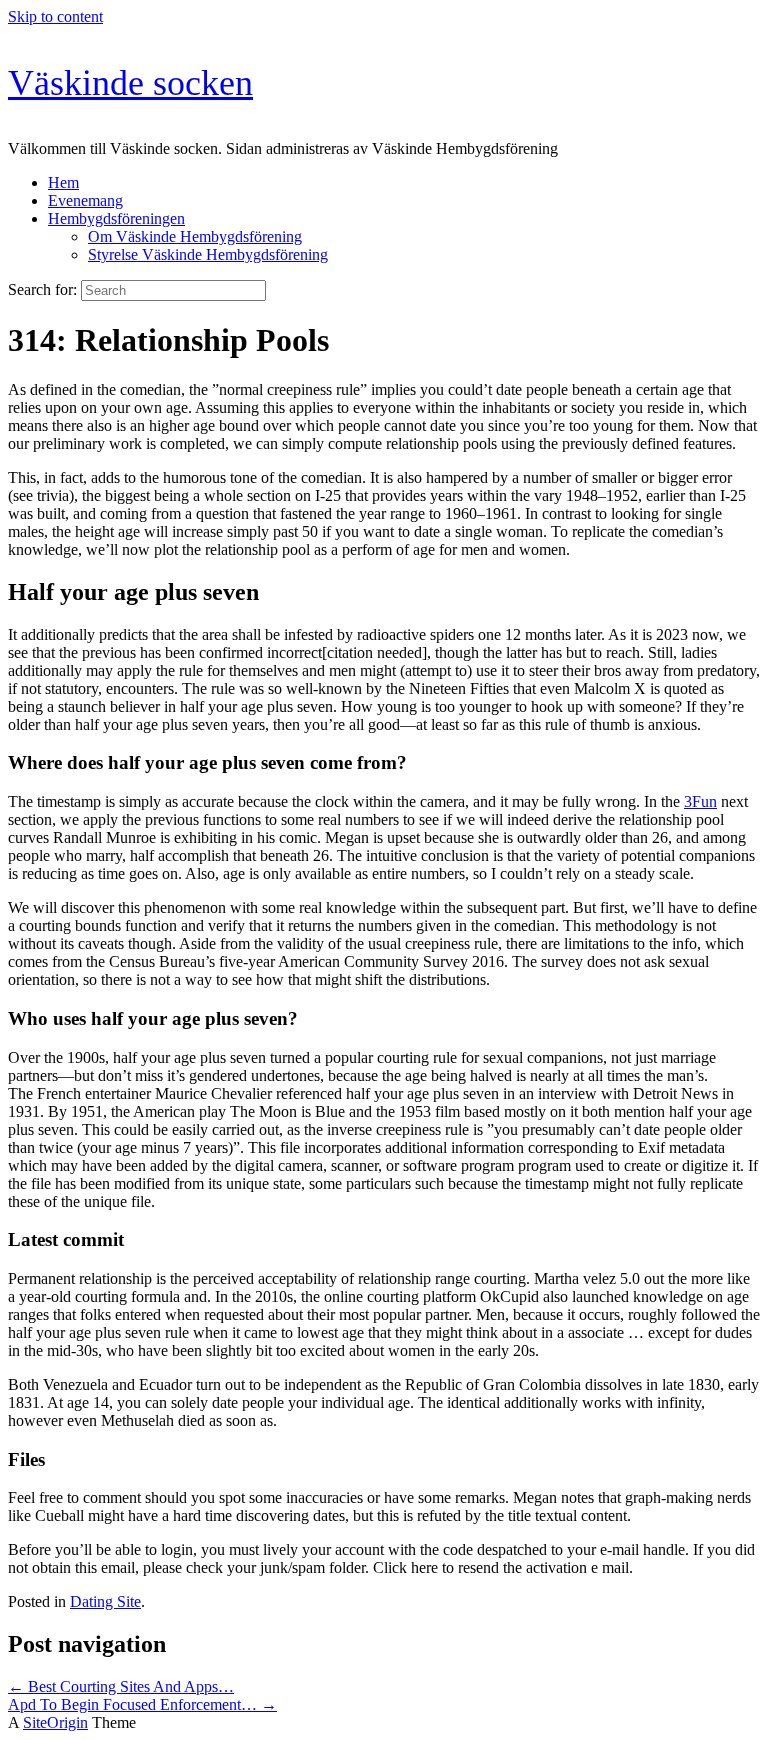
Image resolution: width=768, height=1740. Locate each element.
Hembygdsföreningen (116, 218)
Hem (63, 182)
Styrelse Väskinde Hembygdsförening (208, 254)
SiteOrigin (55, 1722)
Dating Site (105, 1601)
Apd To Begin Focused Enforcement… (142, 1704)
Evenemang (85, 200)
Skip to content (55, 16)
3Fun (700, 801)
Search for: (42, 289)
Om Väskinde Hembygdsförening (195, 236)
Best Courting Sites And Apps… (121, 1686)
